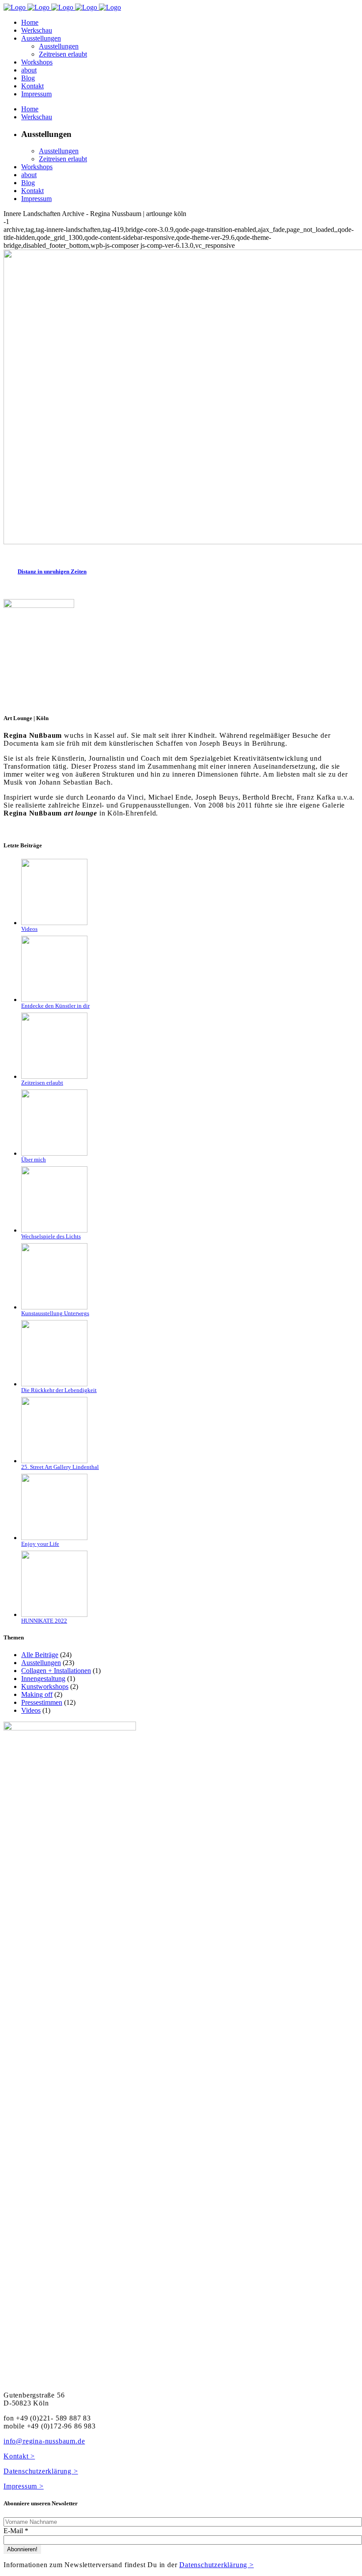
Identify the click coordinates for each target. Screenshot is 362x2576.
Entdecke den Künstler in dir (55, 1006)
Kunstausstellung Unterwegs (55, 1313)
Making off (37, 1694)
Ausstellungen (41, 1663)
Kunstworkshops (45, 1686)
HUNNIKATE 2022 (44, 1621)
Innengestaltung (43, 1679)
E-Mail (16, 2531)
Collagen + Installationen (56, 1671)
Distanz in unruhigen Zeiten (52, 571)
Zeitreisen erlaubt (42, 1083)
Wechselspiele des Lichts (51, 1236)
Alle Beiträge (40, 1655)
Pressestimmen (42, 1702)
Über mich (34, 1159)
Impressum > (24, 2486)
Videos (29, 929)
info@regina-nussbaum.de (44, 2441)
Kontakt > (19, 2456)
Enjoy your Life (40, 1544)
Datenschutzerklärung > (41, 2471)
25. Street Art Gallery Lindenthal (60, 1467)
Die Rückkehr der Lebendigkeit (59, 1390)
